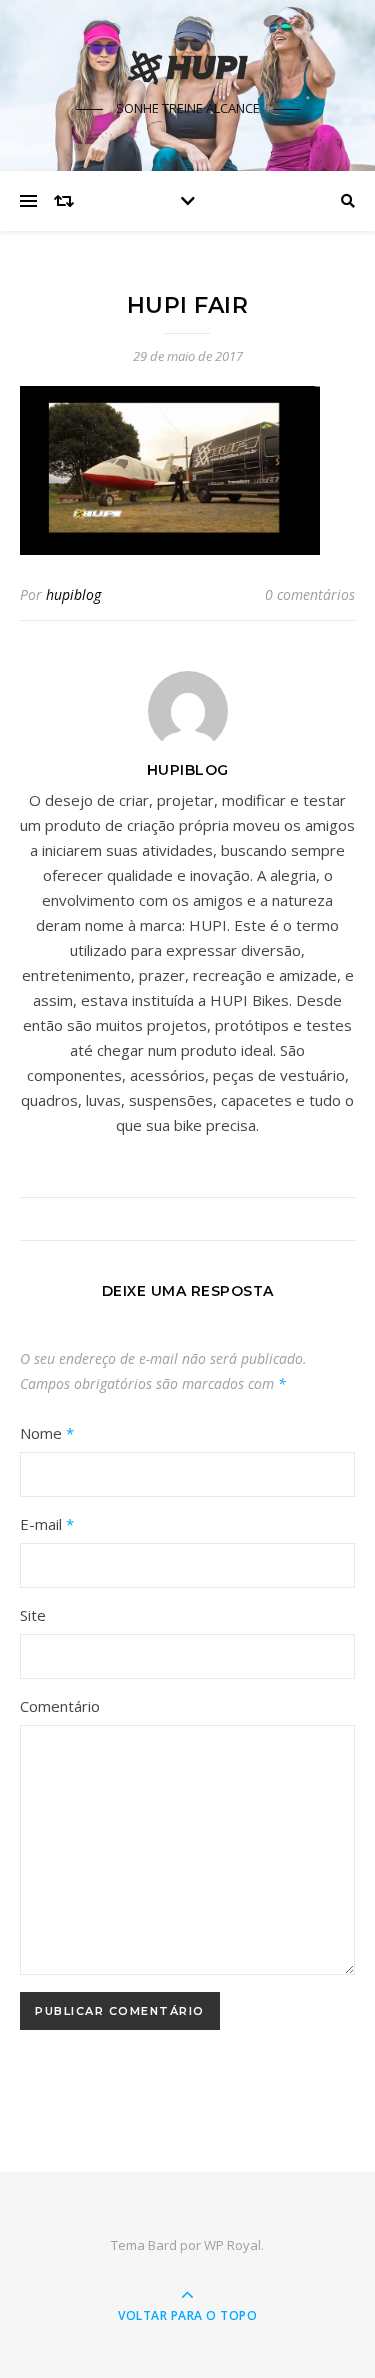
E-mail (47, 1524)
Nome (47, 1433)
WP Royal (232, 2245)
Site (33, 1615)
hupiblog (73, 594)
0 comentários (310, 594)
